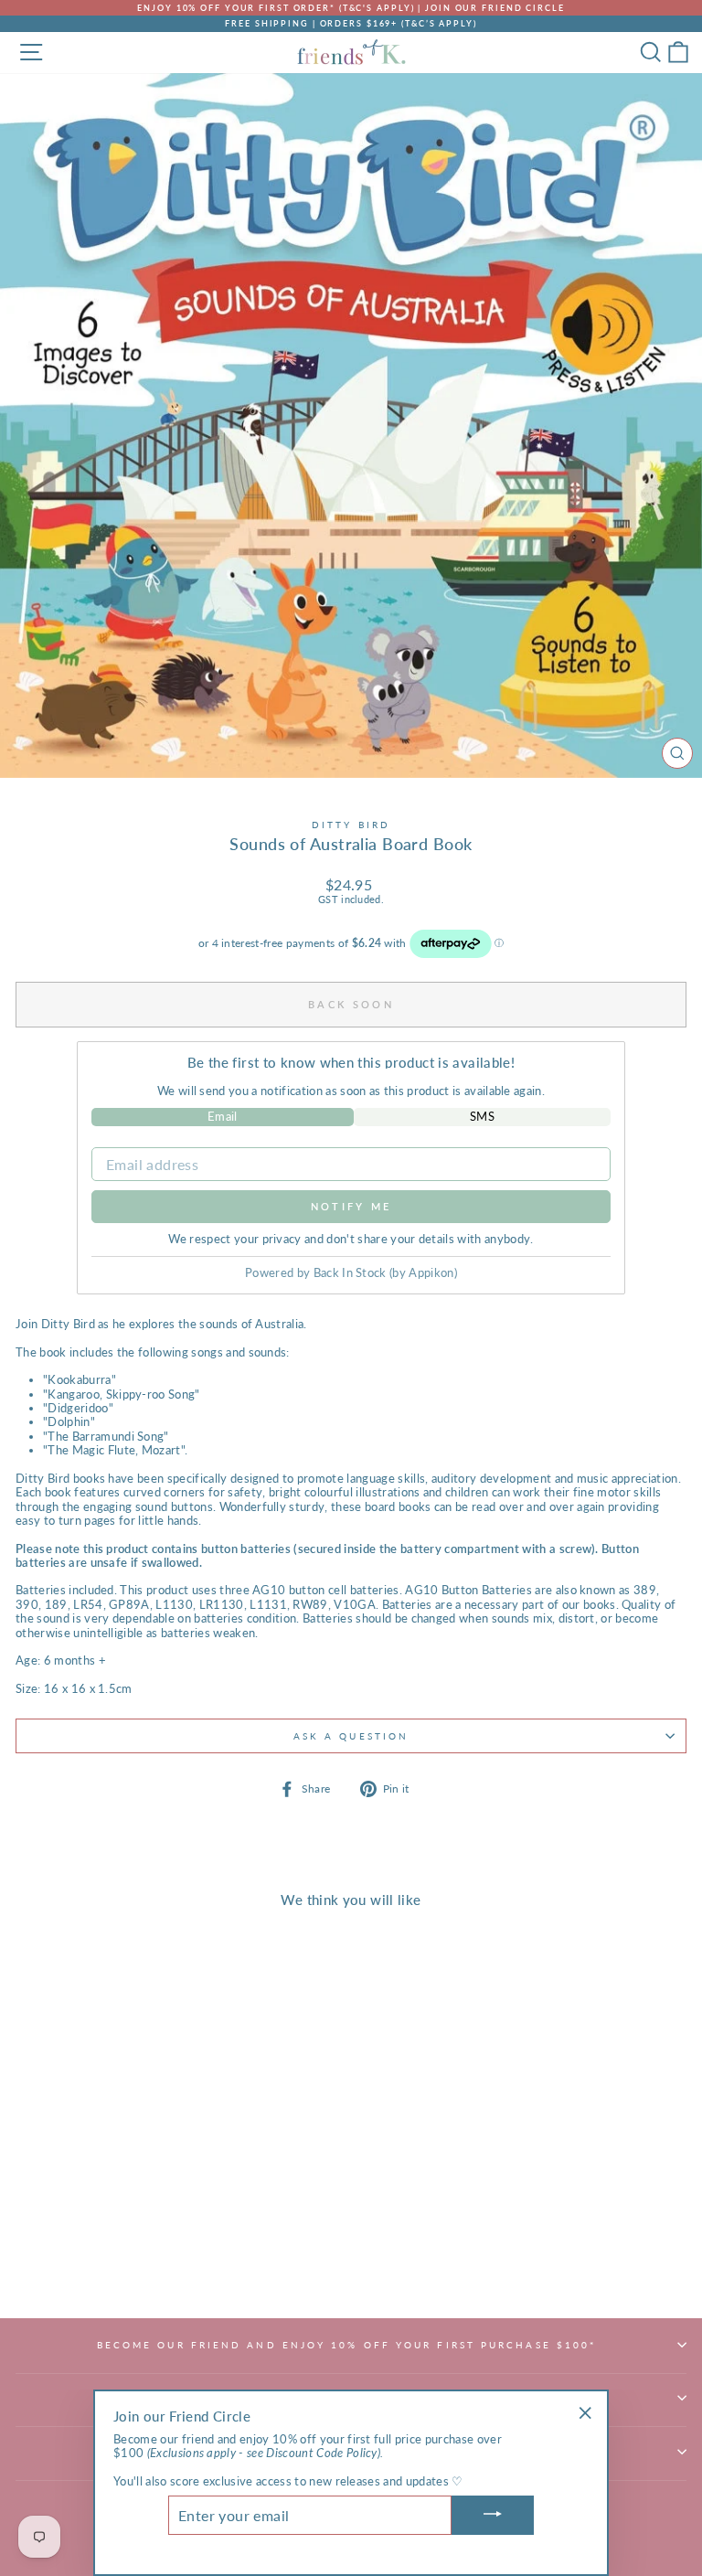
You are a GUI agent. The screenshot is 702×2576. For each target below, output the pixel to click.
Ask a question (351, 1736)
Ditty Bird (351, 825)
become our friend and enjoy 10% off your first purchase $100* (347, 2345)
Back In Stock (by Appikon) (385, 1272)
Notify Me (351, 1206)
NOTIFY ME (146, 2262)
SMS (482, 1116)
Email (223, 1116)
